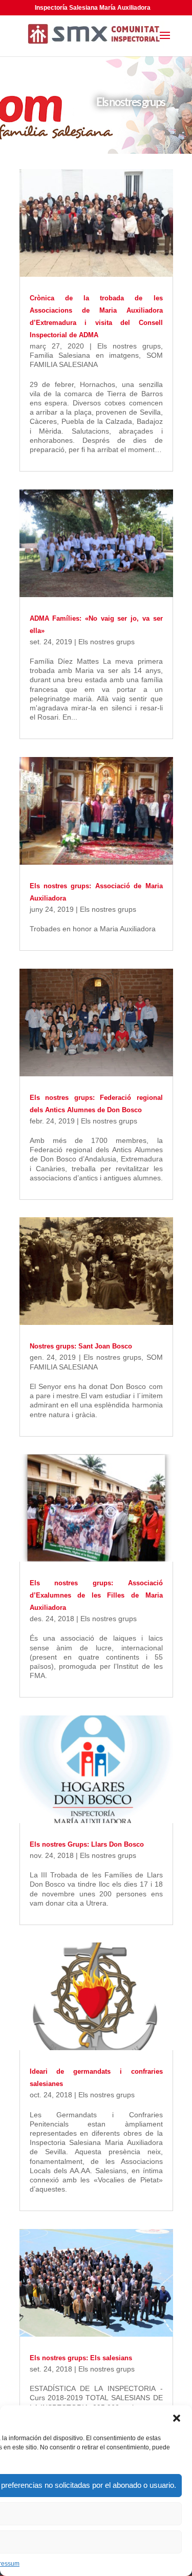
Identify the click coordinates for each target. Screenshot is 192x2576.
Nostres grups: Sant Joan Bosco (81, 1346)
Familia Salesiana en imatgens (84, 355)
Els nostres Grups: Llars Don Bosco (87, 1844)
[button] (177, 2418)
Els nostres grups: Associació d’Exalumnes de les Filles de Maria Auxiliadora (96, 1595)
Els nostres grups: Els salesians (81, 2358)
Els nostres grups (129, 346)
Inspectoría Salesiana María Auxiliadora (93, 8)
